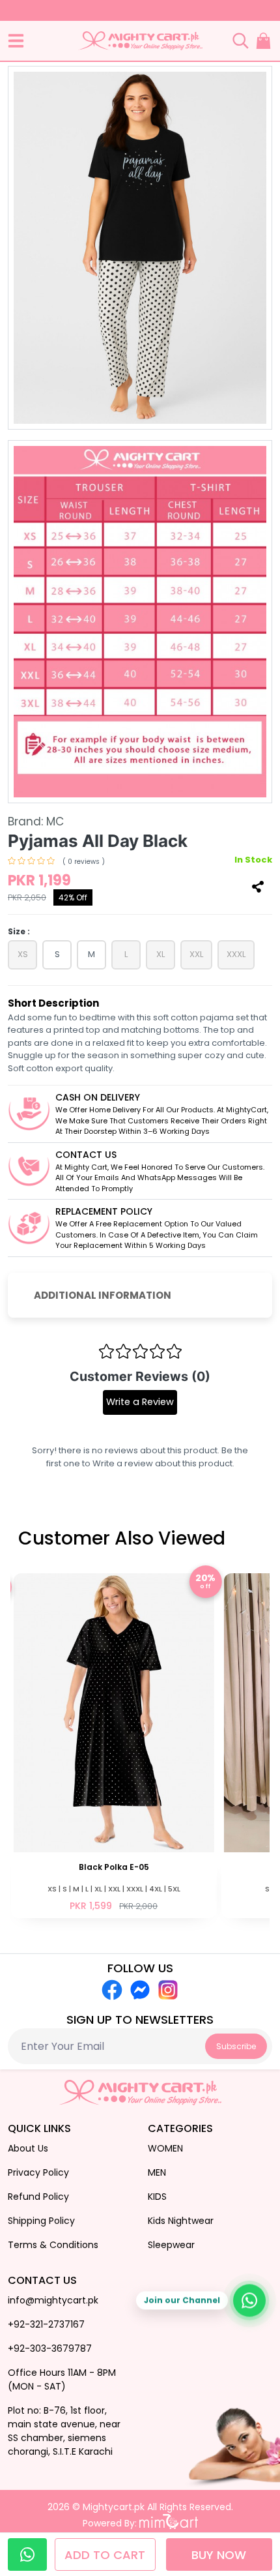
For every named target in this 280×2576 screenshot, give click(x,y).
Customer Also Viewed (122, 1538)
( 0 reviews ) (84, 862)
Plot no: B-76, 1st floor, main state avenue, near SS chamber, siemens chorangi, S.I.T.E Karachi (64, 2431)
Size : (19, 931)
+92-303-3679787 (50, 2348)
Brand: (36, 822)
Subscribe (236, 2046)
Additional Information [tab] (103, 1295)
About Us (28, 2148)
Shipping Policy (41, 2221)
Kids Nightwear (181, 2221)
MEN (157, 2172)
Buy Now (219, 2555)
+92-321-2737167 (46, 2324)
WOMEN (165, 2148)
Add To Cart (107, 2555)
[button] (16, 41)
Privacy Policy (38, 2172)
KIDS (157, 2197)
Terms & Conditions (53, 2245)
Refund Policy (38, 2197)
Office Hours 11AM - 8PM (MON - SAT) (62, 2379)
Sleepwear (171, 2245)
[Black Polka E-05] (114, 1744)
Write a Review (140, 1402)
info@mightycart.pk (53, 2300)
